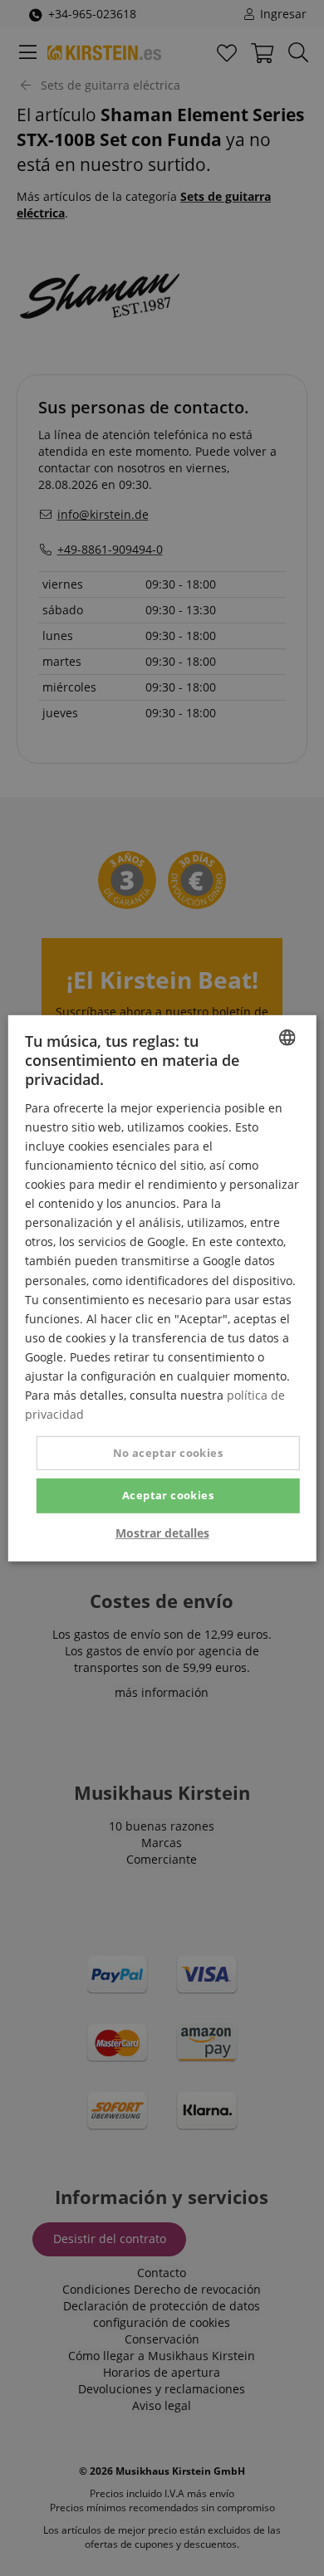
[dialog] (162, 1288)
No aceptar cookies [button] (168, 1453)
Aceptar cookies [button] (168, 1495)
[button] (162, 1533)
